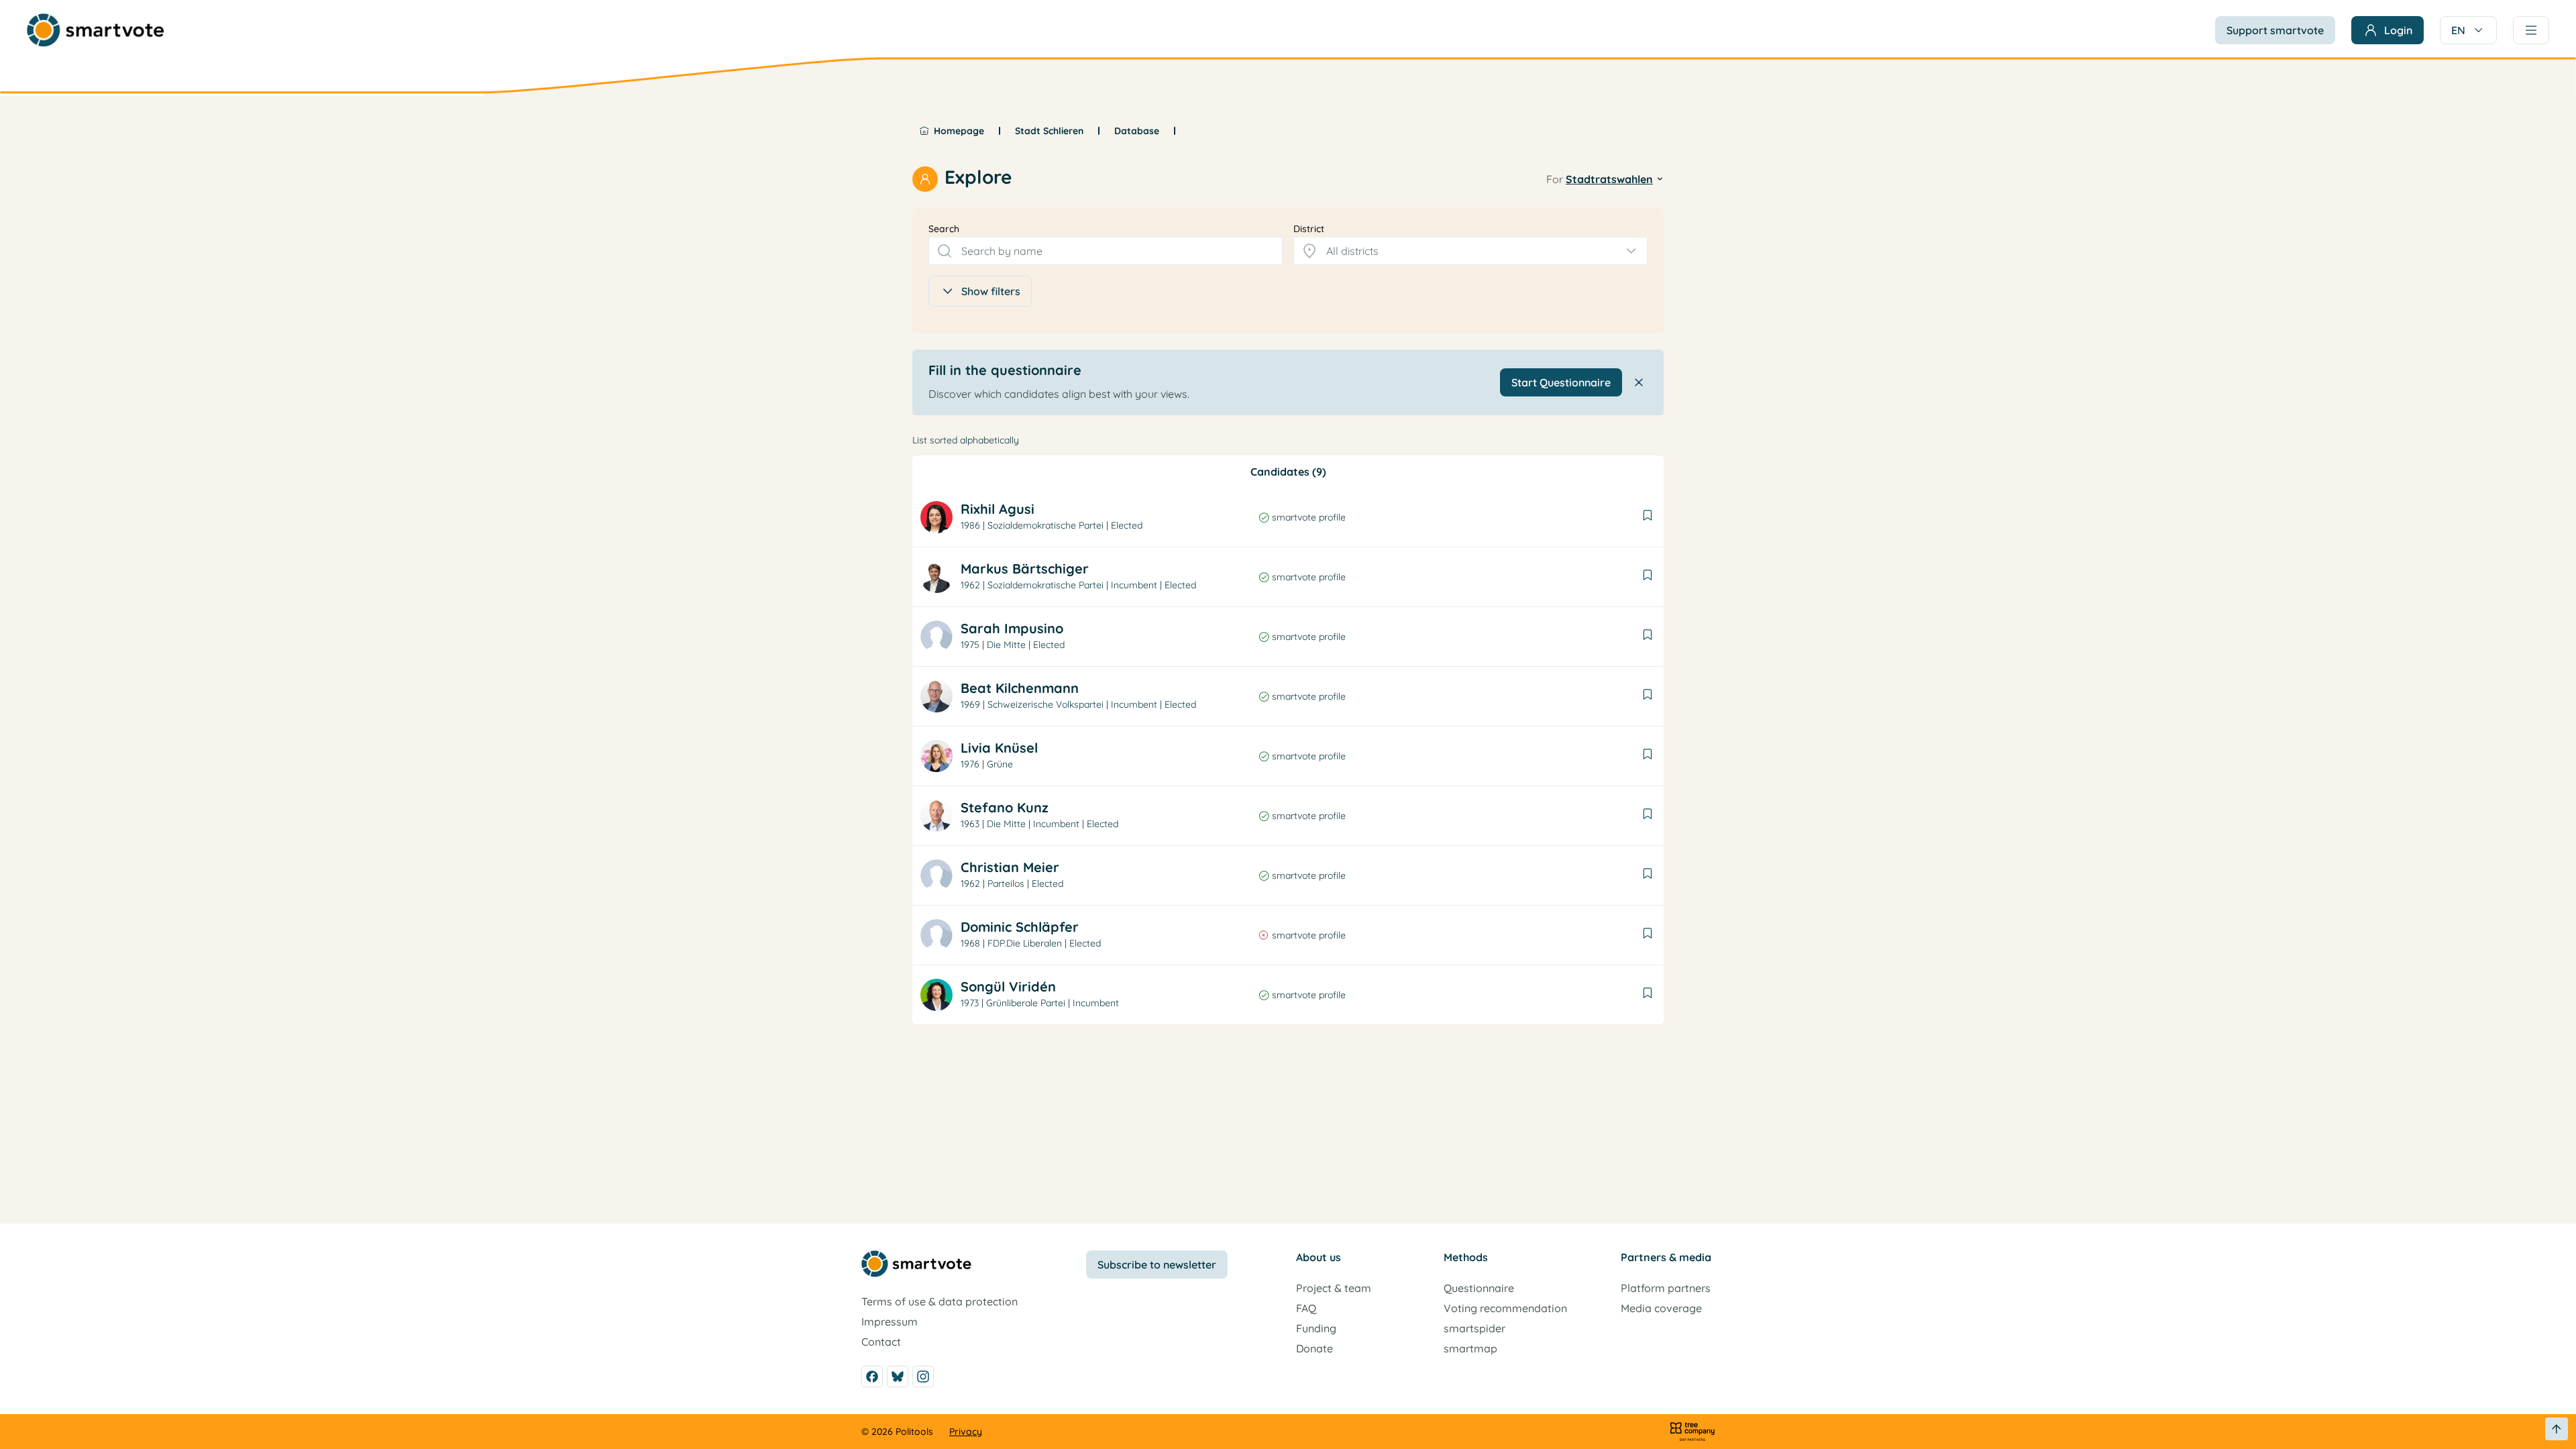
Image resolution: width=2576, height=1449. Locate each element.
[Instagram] (923, 1377)
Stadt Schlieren (1049, 131)
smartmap (1470, 1348)
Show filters (991, 291)
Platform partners (1666, 1288)
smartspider (1474, 1328)
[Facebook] (872, 1377)
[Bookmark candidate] (1648, 517)
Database (1137, 131)
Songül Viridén (1008, 986)
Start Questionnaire (1561, 382)
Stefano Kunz (1005, 807)
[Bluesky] (898, 1377)
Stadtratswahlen (1609, 179)
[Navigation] (2531, 30)
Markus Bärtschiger (1025, 569)
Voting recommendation (1505, 1308)
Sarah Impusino (1012, 628)
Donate (1314, 1348)
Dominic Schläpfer (1020, 927)
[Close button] (1639, 382)
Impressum (890, 1322)
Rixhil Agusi (998, 509)
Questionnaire (1479, 1288)
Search (944, 229)
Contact (881, 1342)
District (1309, 229)
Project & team (1334, 1288)
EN (2458, 30)
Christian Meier (1010, 867)
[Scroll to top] (2557, 1429)
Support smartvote (2275, 30)
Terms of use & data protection (940, 1301)
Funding (1316, 1328)
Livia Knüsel (999, 748)
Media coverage (1661, 1308)
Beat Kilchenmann (1020, 688)
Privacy (966, 1432)
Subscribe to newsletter (1157, 1265)
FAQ (1306, 1308)
